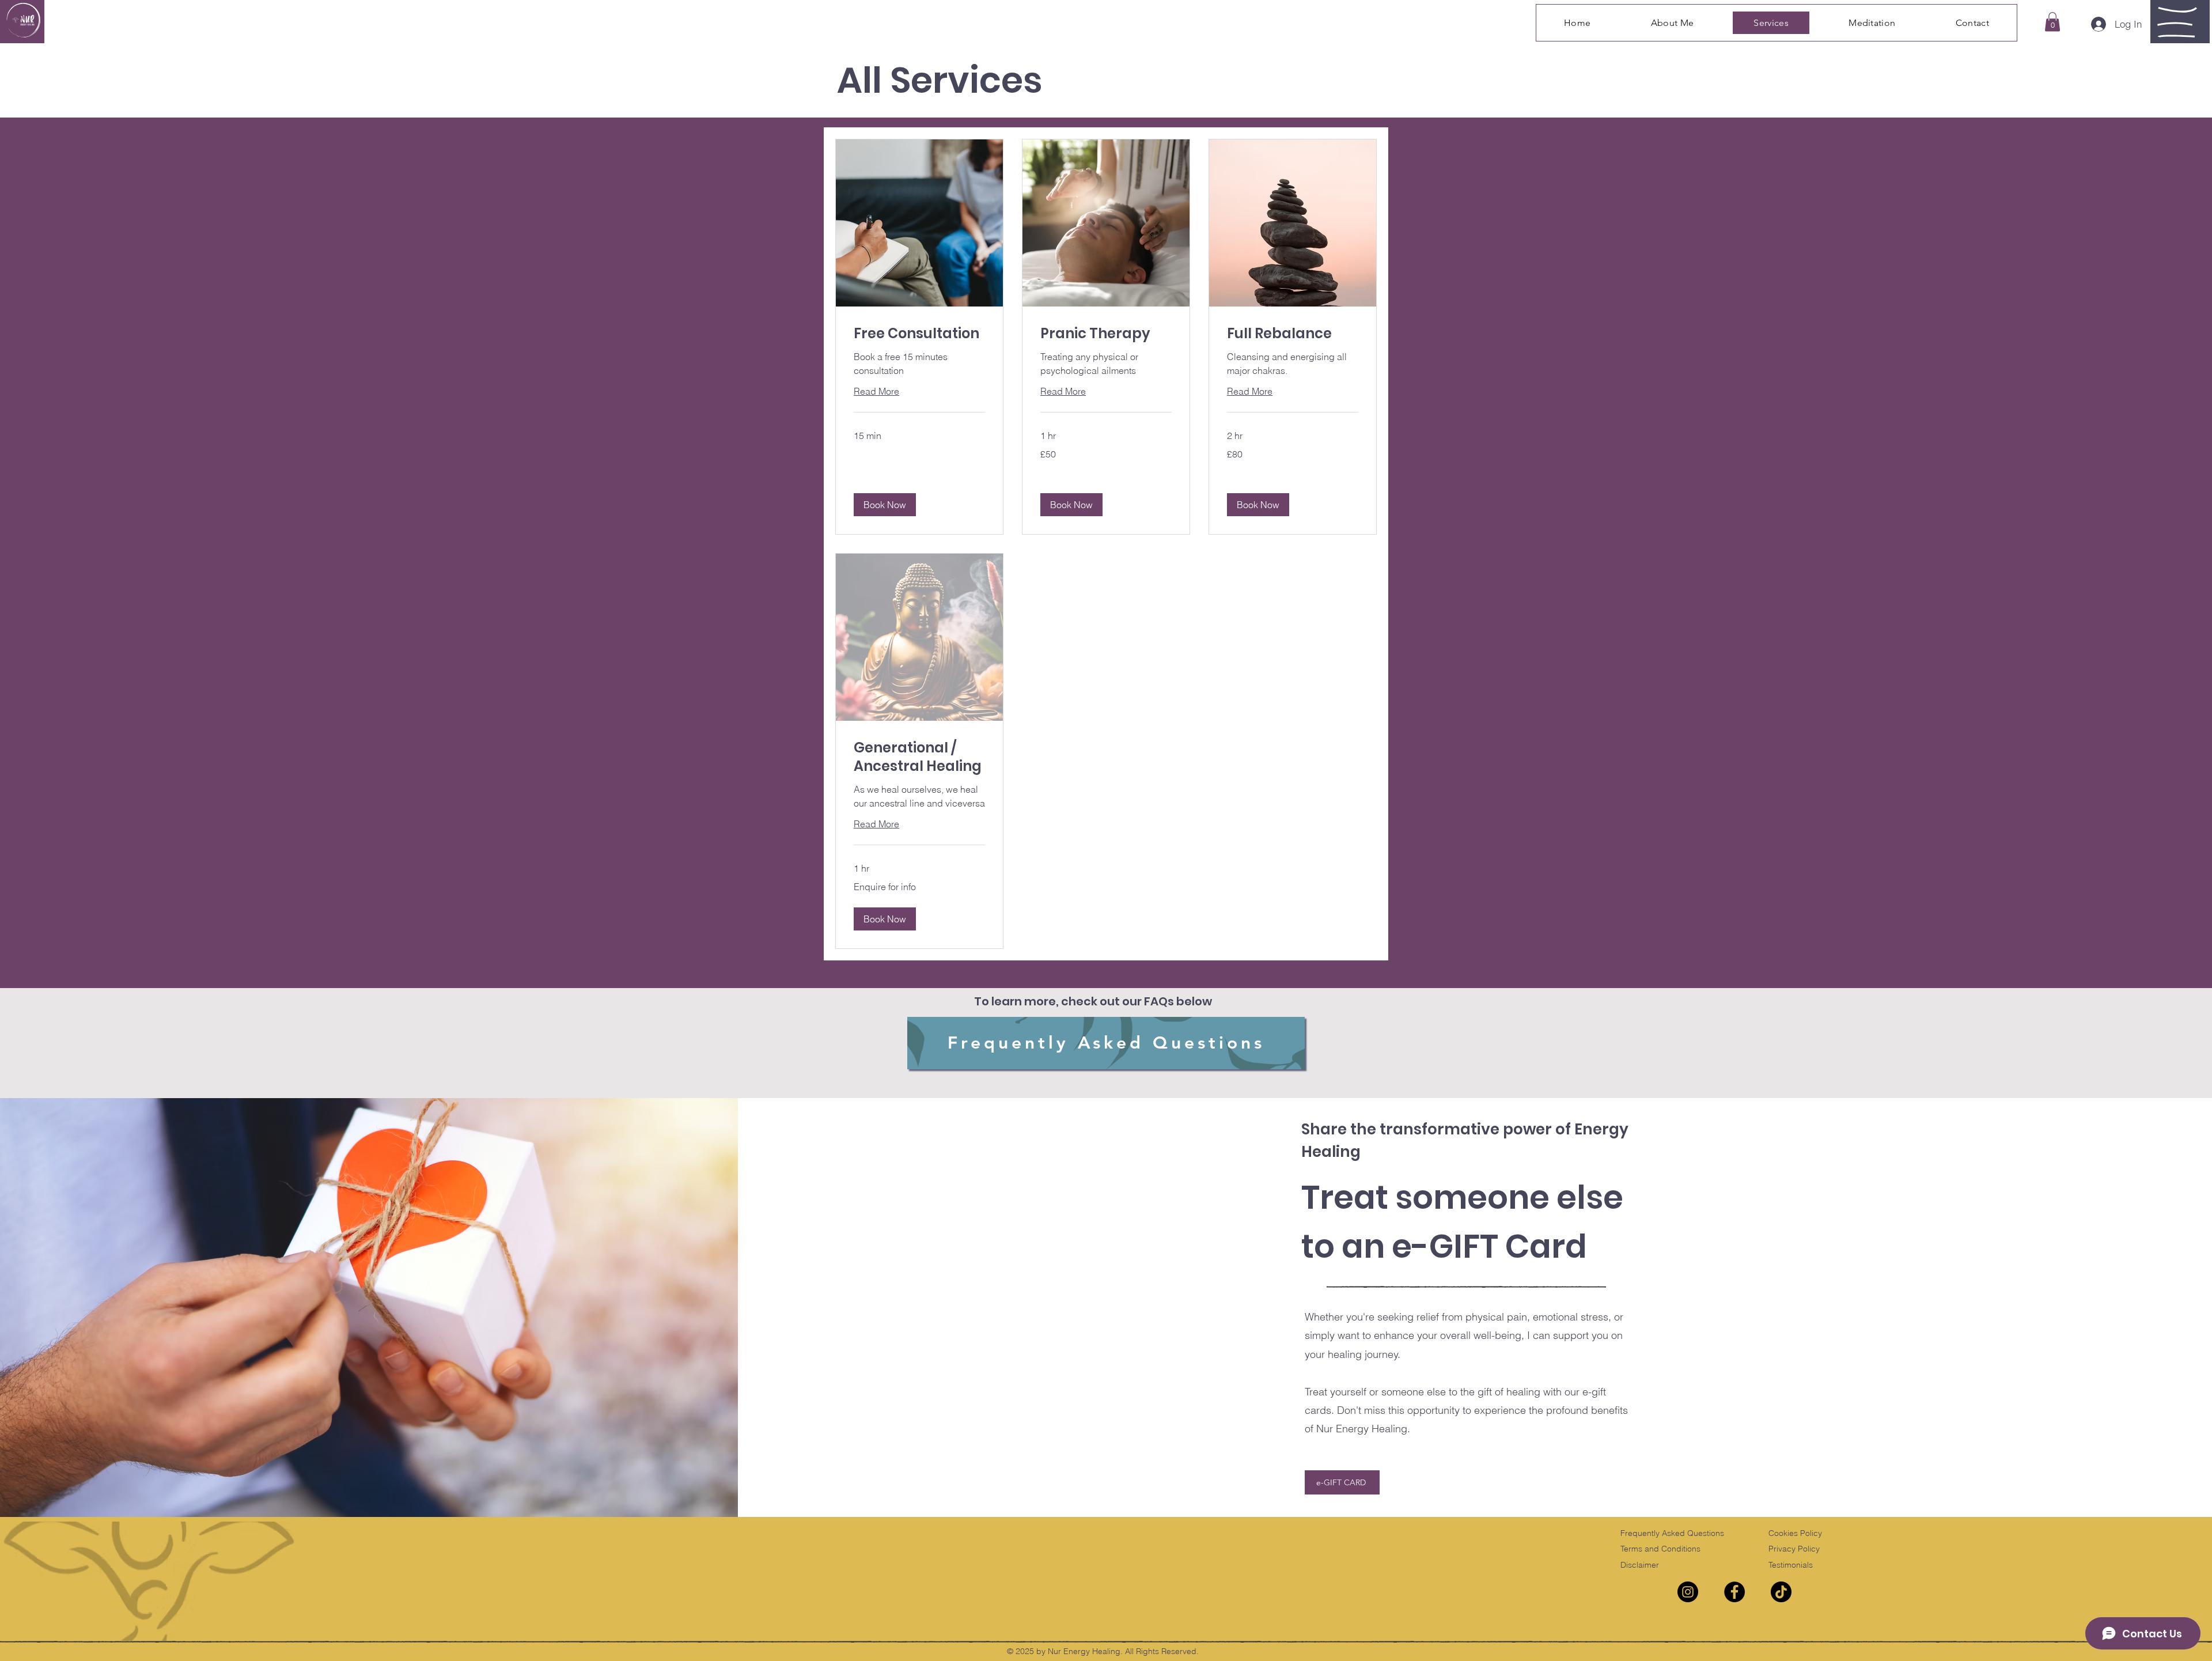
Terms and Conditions (1660, 1549)
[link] (919, 334)
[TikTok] (1781, 1592)
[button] (2052, 22)
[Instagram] (1688, 1592)
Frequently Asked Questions (1672, 1533)
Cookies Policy (1795, 1533)
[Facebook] (1734, 1592)
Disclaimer (1640, 1565)
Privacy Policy (1794, 1549)
